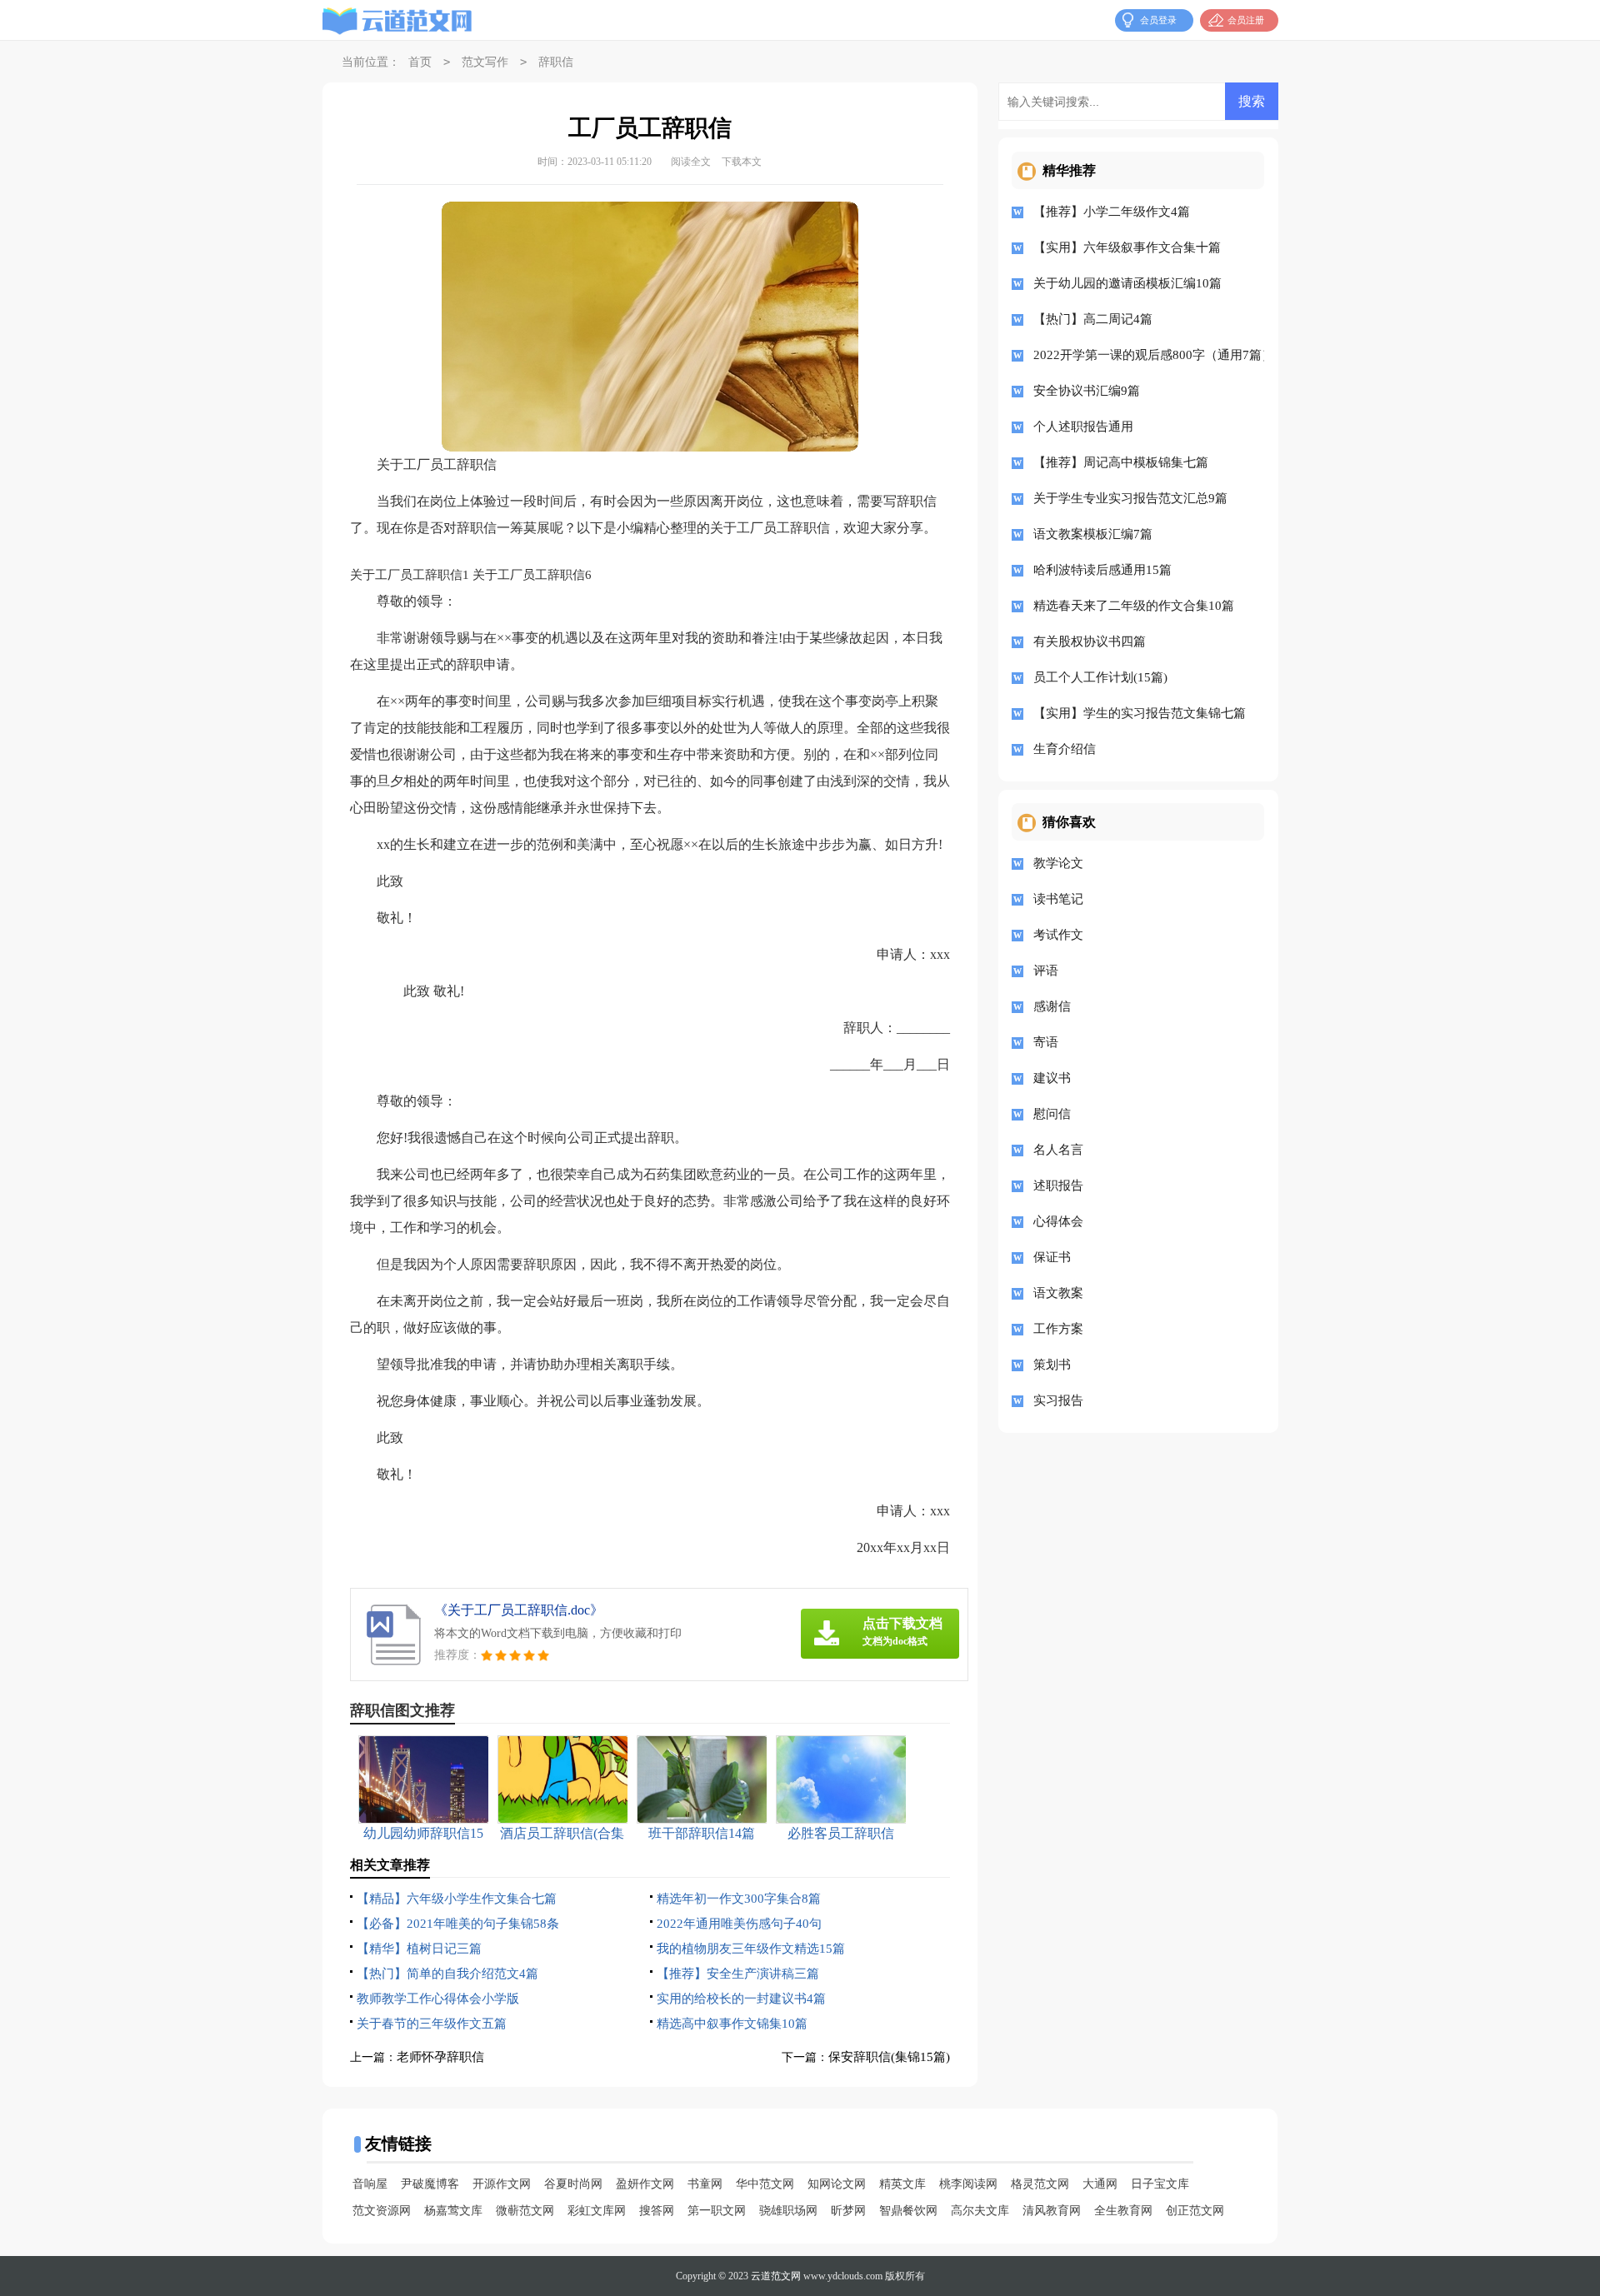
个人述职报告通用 (1083, 427)
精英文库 (902, 2184)
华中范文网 (765, 2184)
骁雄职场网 (788, 2211)
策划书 (1052, 1365)
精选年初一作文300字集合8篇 (739, 1899)
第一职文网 (717, 2211)
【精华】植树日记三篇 (419, 1949)
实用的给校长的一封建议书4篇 (741, 1999)
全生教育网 (1123, 2211)
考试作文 (1058, 935)
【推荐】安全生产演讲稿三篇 (738, 1974)
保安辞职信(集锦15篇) (889, 2057)
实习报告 (1058, 1400)
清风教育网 (1052, 2211)
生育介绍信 (1065, 749)
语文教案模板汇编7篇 (1093, 534)
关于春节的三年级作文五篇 (432, 2024)
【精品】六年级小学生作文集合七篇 (457, 1899)
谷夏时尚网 (573, 2184)
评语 (1046, 971)
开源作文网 (502, 2184)
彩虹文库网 (597, 2211)
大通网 (1100, 2184)
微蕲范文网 (525, 2211)
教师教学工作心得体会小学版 (438, 1999)
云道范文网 (776, 2276)
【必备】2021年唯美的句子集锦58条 (458, 1924)
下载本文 (742, 162)
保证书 (1052, 1257)
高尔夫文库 (980, 2211)
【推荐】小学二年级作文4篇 (1112, 212)
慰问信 (1052, 1114)
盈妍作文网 (645, 2184)
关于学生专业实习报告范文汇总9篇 (1130, 498)
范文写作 (485, 62)
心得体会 (1058, 1221)
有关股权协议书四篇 (1090, 641)
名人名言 (1058, 1150)
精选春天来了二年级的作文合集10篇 (1134, 606)
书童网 (705, 2184)
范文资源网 (382, 2211)
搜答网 (657, 2211)
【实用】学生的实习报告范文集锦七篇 (1140, 713)
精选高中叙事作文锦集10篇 (732, 2024)
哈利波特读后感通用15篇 (1102, 570)
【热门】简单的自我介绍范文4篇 (447, 1974)
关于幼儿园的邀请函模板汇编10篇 (1127, 283)
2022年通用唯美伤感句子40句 (739, 1924)
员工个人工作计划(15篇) (1100, 677)
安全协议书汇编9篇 (1087, 391)
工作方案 (1058, 1329)
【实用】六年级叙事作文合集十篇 (1127, 247)
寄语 (1046, 1042)
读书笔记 (1058, 899)
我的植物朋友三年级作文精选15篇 (751, 1949)
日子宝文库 (1160, 2184)
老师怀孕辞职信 (440, 2057)
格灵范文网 (1040, 2184)
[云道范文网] (397, 21)
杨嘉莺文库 (453, 2211)
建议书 (1052, 1078)
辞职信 (556, 62)
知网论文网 (837, 2184)
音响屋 (370, 2184)
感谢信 (1052, 1006)
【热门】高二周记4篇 (1093, 319)
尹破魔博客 (430, 2184)
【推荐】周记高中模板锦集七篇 (1121, 462)
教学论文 (1058, 863)
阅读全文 (691, 162)
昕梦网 (848, 2211)
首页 (420, 62)
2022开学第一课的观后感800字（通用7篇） (1143, 355)
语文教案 (1058, 1293)
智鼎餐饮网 (908, 2211)
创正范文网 (1195, 2211)
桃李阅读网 (968, 2184)
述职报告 (1058, 1185)
